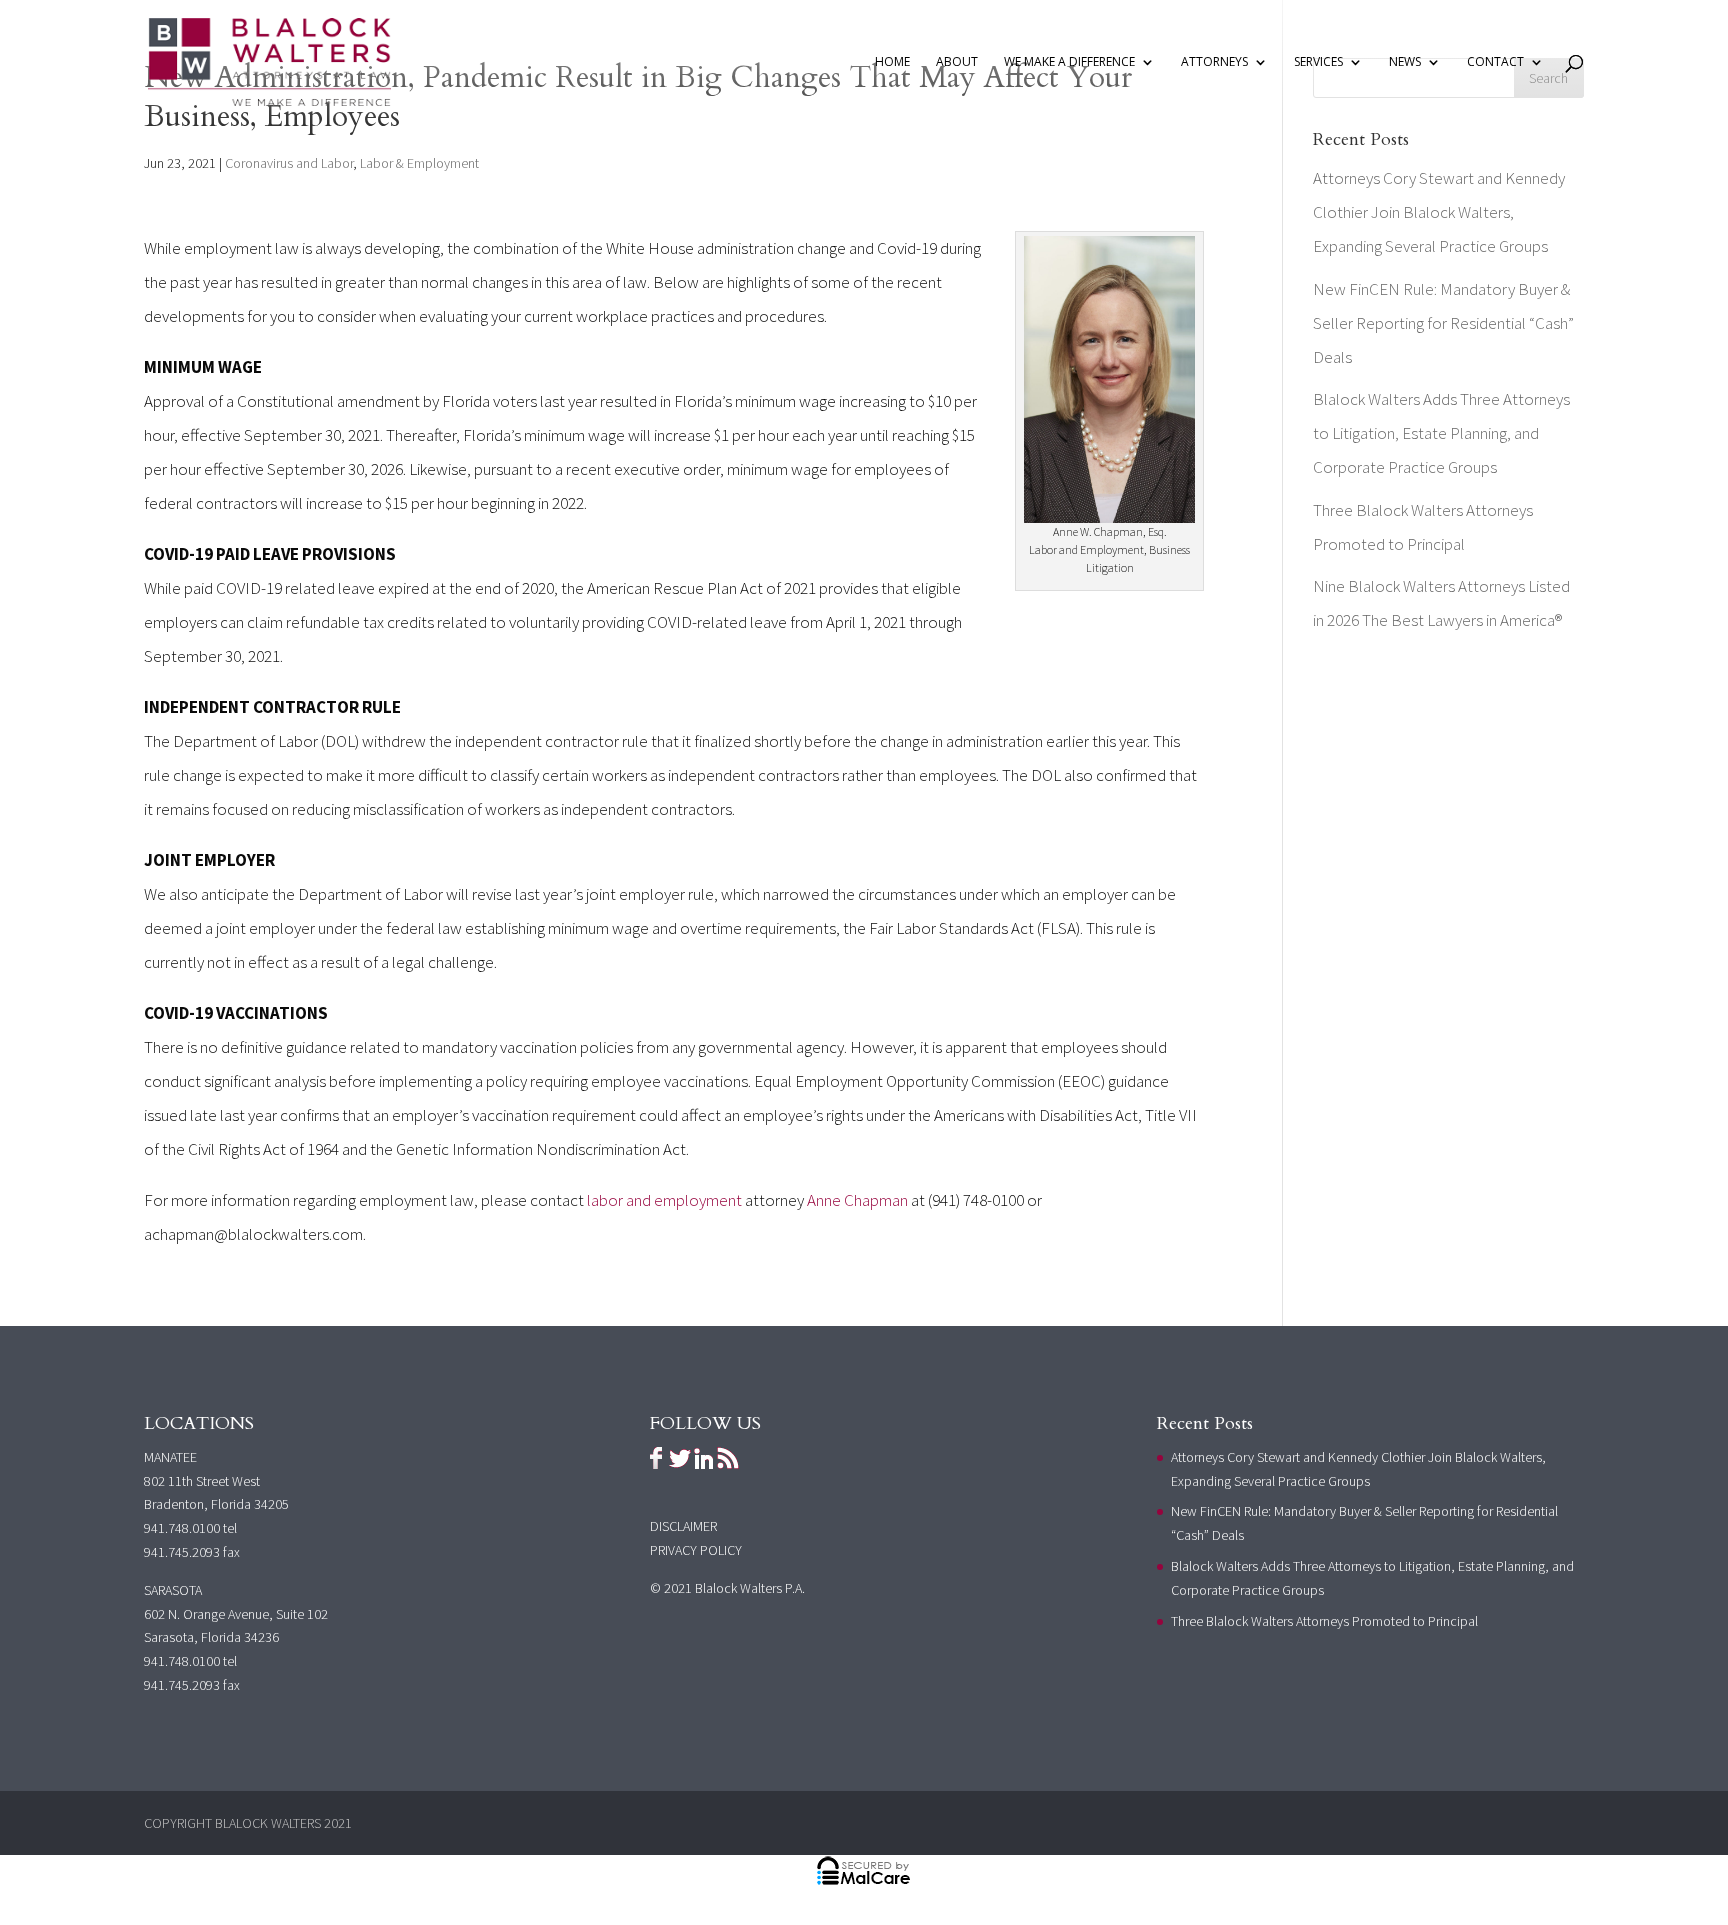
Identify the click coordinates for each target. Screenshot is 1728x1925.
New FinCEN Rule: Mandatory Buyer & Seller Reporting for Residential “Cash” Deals (1443, 323)
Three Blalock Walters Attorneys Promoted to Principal (1324, 1621)
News (1405, 62)
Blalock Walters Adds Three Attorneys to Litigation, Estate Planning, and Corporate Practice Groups (1441, 433)
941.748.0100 (182, 1528)
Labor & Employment (419, 163)
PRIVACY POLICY (696, 1550)
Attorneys (1214, 62)
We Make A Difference (1069, 62)
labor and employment (663, 1200)
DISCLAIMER (683, 1526)
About (957, 62)
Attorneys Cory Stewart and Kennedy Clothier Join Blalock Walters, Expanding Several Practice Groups (1439, 212)
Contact (1495, 62)
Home (892, 62)
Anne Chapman (857, 1200)
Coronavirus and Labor (289, 163)
